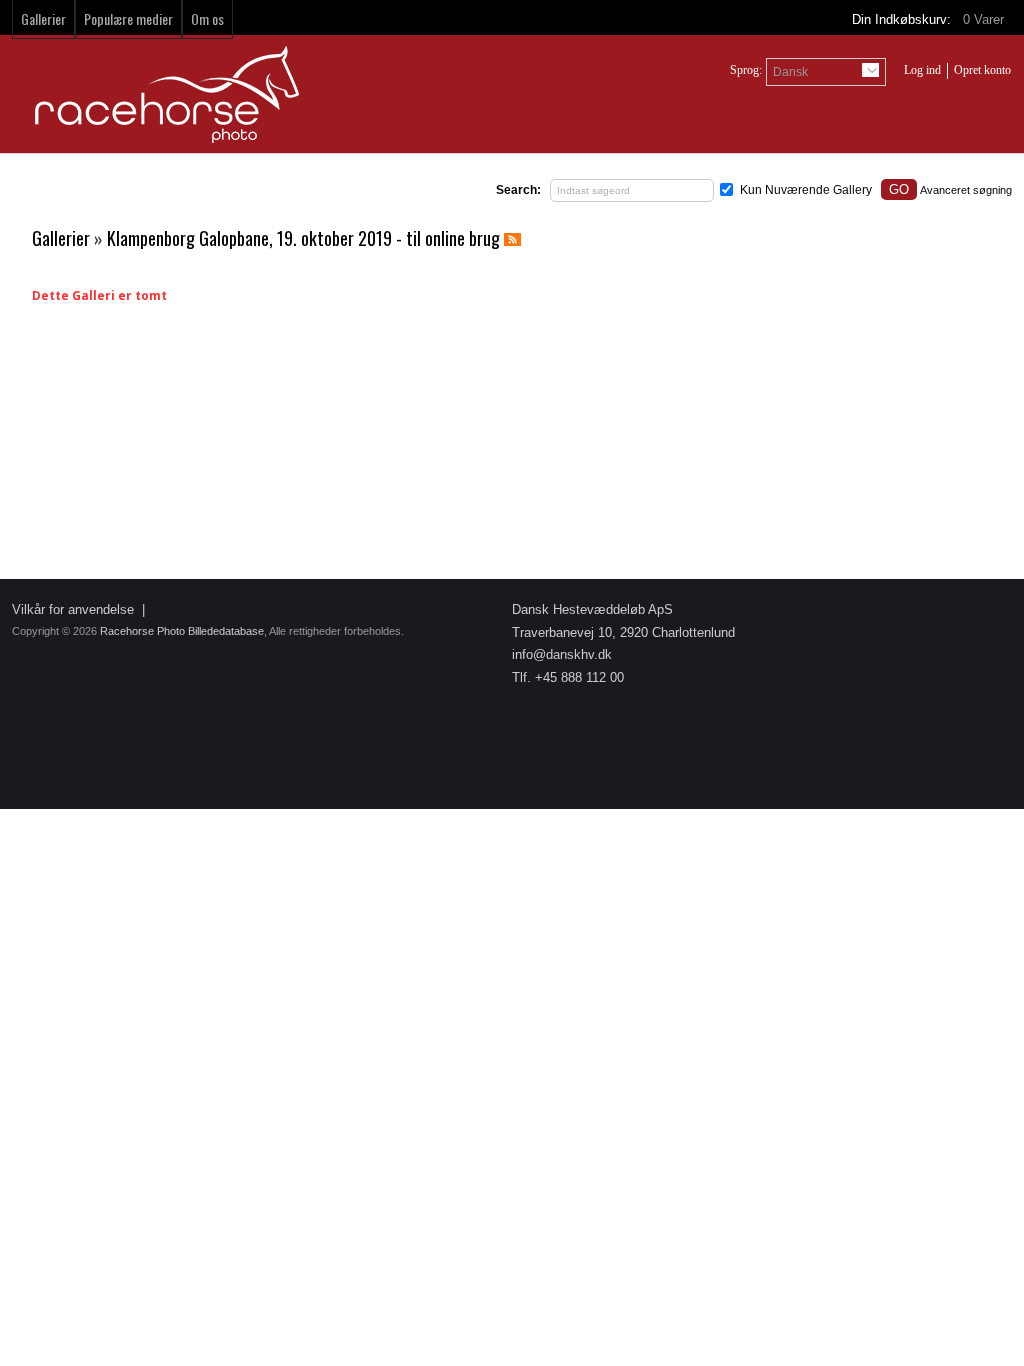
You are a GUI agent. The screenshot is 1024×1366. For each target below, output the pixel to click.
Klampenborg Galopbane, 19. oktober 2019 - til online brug (303, 238)
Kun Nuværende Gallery (806, 190)
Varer (985, 19)
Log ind (922, 70)
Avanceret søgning (966, 190)
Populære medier (128, 18)
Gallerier (43, 18)
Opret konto (982, 70)
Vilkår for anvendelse (73, 609)
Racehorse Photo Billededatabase (182, 631)
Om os (207, 18)
